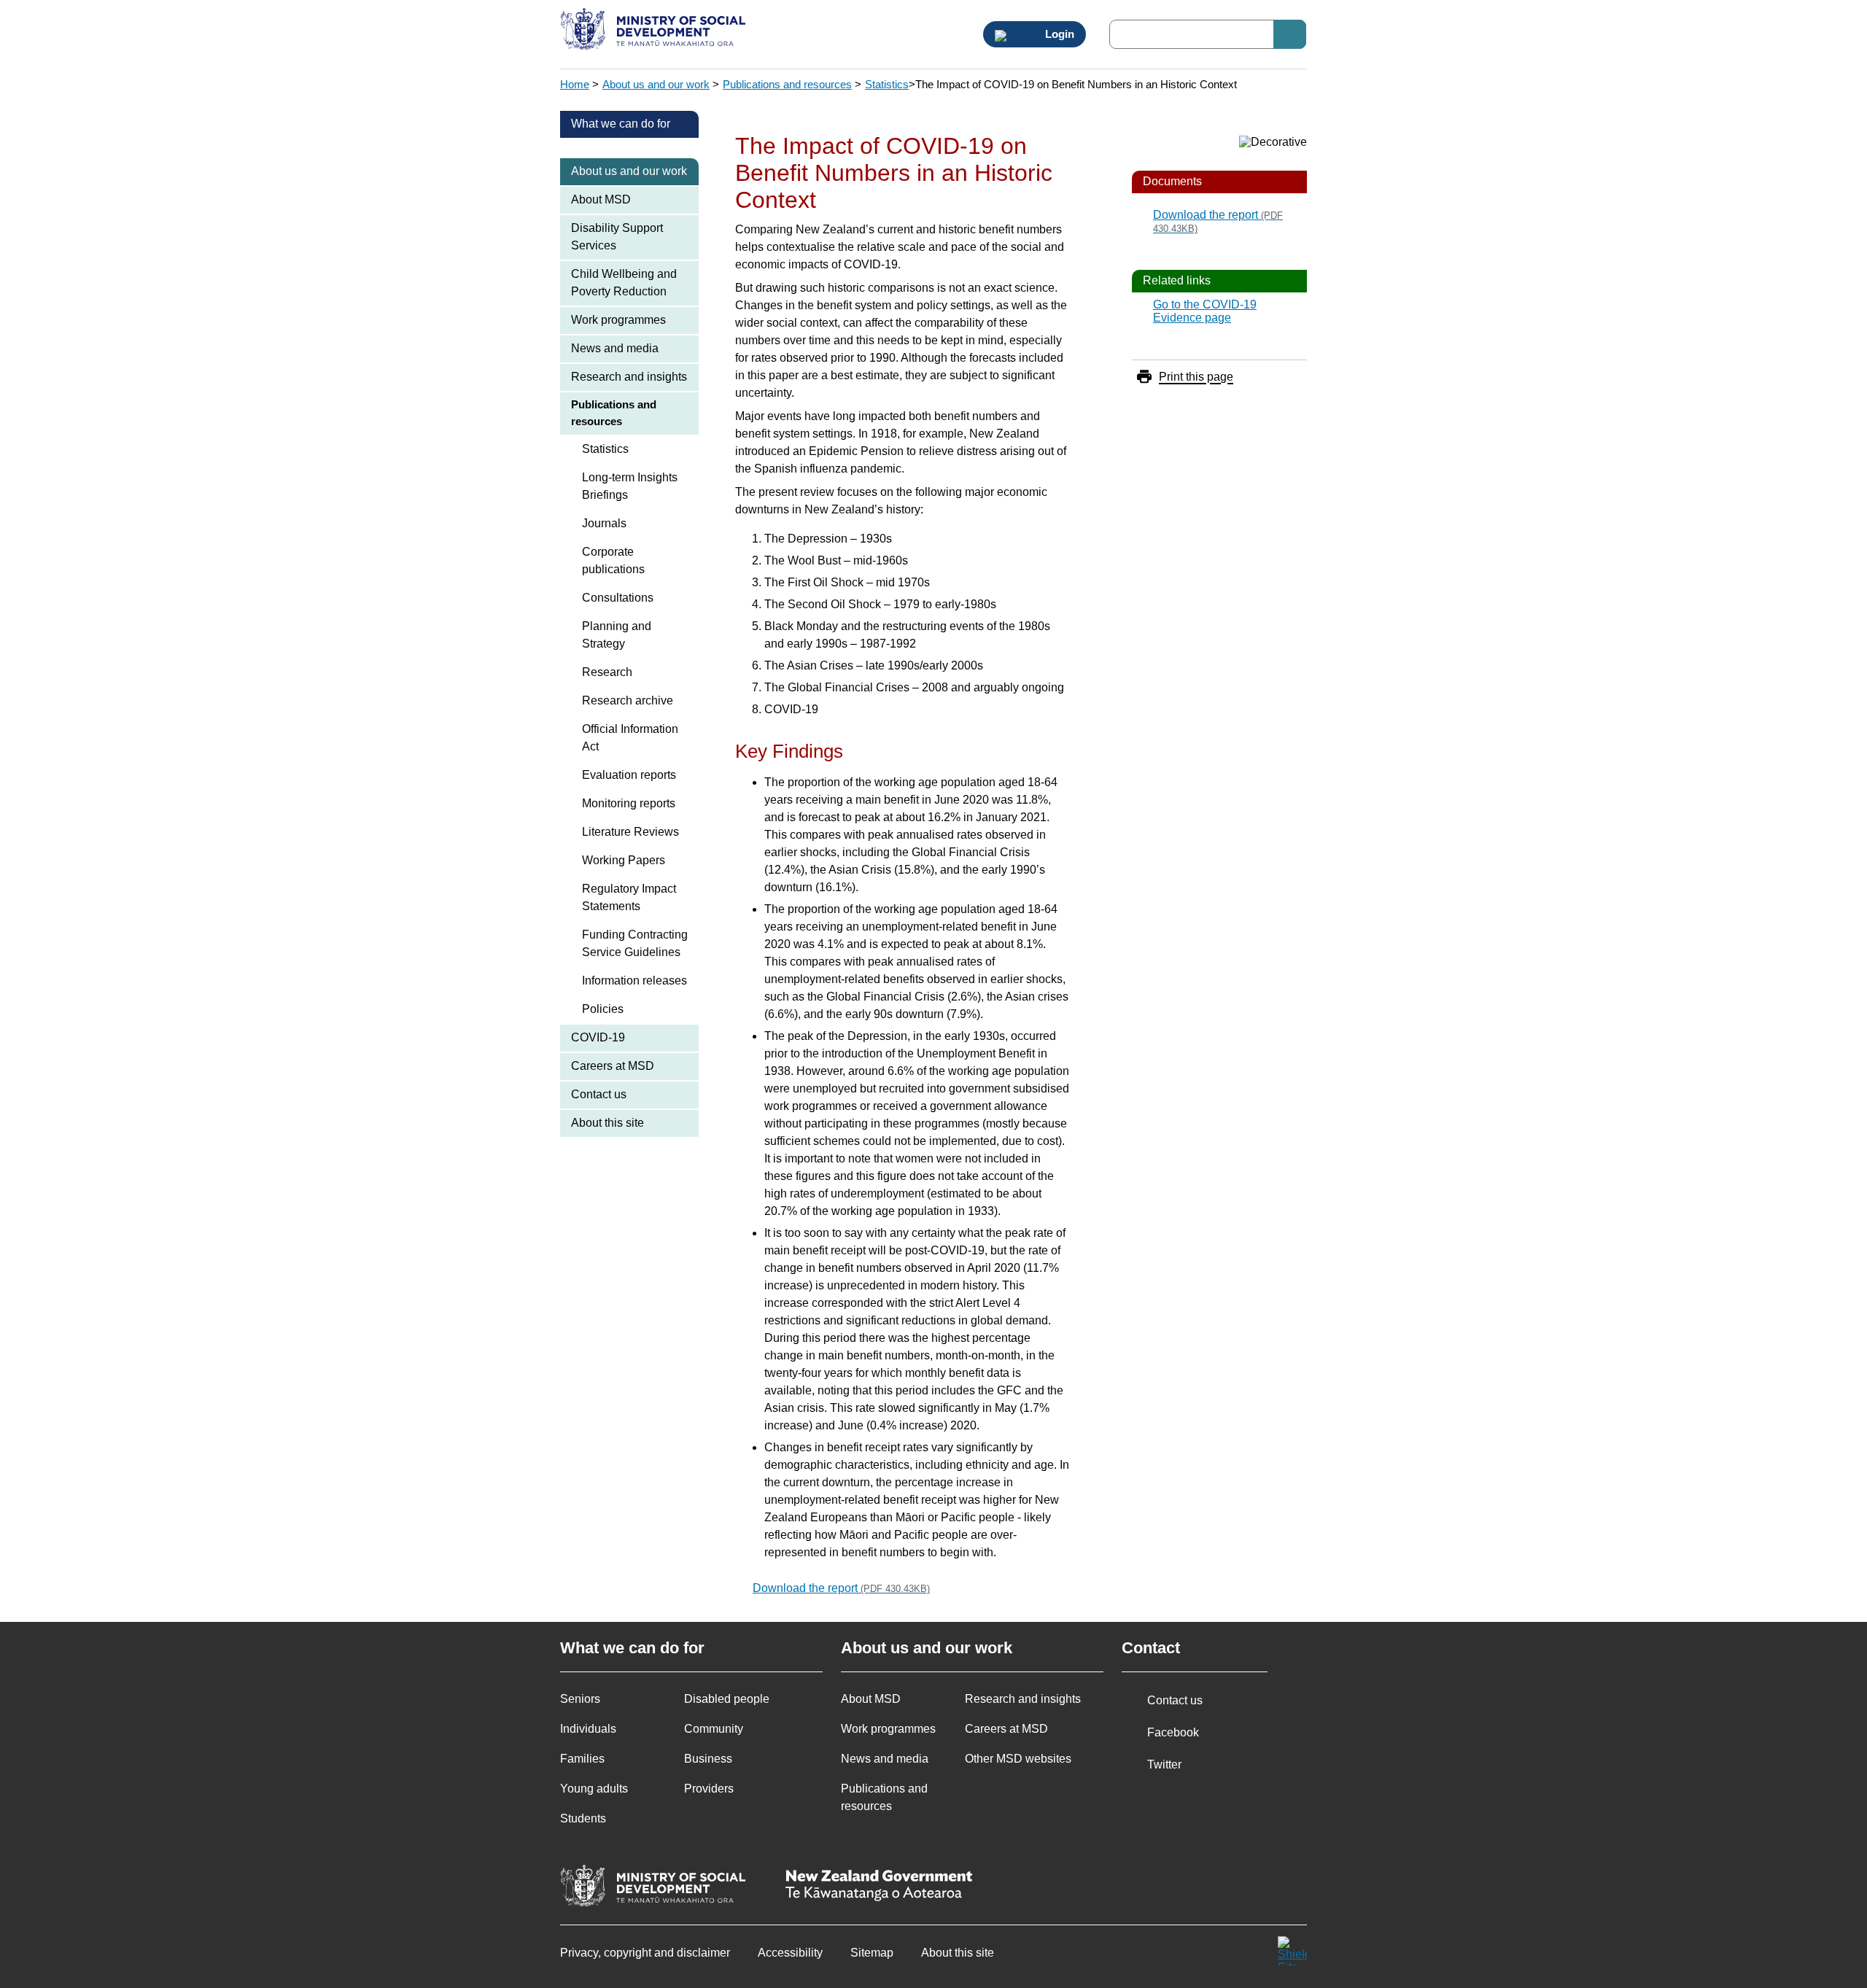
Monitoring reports (629, 803)
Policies (603, 1009)
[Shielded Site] (1292, 1951)
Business (708, 1759)
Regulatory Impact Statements (629, 897)
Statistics (887, 84)
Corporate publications (613, 560)
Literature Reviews (630, 832)
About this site (608, 1123)
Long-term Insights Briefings (630, 486)
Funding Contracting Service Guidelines (635, 943)
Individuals (588, 1729)
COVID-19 (598, 1037)
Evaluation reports (629, 775)
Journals (604, 523)
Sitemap (872, 1953)
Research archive (628, 700)
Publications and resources (787, 84)
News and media (615, 348)
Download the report (841, 1588)
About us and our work (656, 84)
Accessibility (790, 1953)
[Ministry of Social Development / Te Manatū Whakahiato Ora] (655, 31)
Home (575, 84)
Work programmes (618, 320)
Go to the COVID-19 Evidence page (1205, 311)
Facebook (1173, 1732)
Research (607, 672)
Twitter (1164, 1764)
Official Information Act (630, 738)
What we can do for (621, 124)
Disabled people (727, 1699)
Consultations (618, 598)
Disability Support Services (617, 237)
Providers (709, 1789)
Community (714, 1729)
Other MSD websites (1018, 1759)
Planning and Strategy (617, 635)
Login (1058, 34)
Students (583, 1818)
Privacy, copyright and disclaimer (645, 1953)
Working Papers (624, 860)
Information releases (634, 981)
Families (582, 1759)
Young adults (594, 1789)
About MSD (601, 199)
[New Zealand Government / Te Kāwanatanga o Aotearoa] (879, 1887)
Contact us (599, 1094)
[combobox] (1208, 34)
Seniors (580, 1699)
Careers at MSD (613, 1066)
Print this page (1196, 377)
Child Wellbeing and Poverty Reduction (624, 283)
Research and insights (629, 377)
